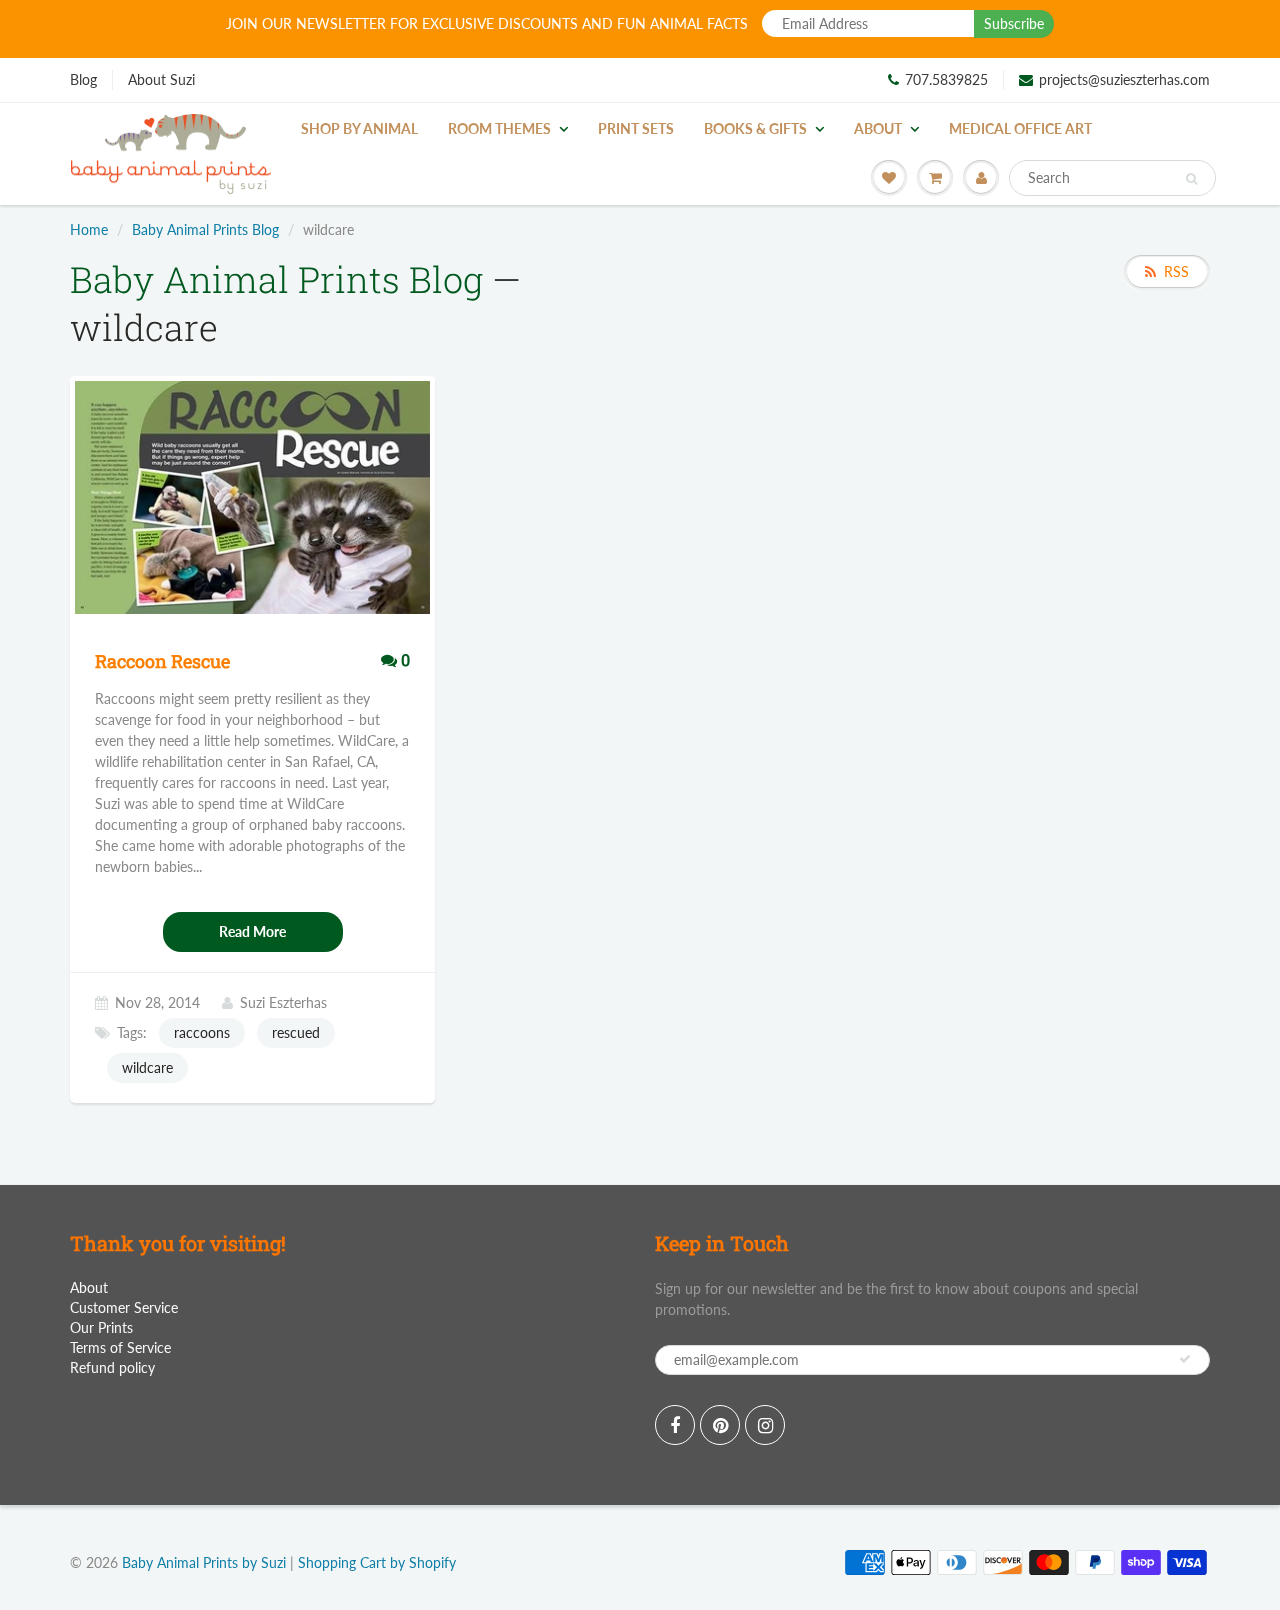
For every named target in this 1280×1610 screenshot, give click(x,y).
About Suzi (161, 79)
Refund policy (112, 1367)
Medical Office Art (1020, 128)
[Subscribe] (1185, 1359)
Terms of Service (120, 1347)
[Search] (1191, 179)
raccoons (202, 1032)
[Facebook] (675, 1425)
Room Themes (499, 128)
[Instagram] (765, 1425)
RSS (1176, 271)
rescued (296, 1032)
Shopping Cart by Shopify (377, 1562)
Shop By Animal (359, 128)
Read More (252, 931)
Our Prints (101, 1327)
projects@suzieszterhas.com (1124, 79)
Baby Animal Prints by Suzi (204, 1562)
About (878, 128)
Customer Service (124, 1307)
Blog (83, 79)
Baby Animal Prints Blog (205, 229)
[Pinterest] (720, 1425)
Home (89, 229)
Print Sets (636, 128)
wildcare (147, 1067)
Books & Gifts (755, 128)
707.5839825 (946, 79)
